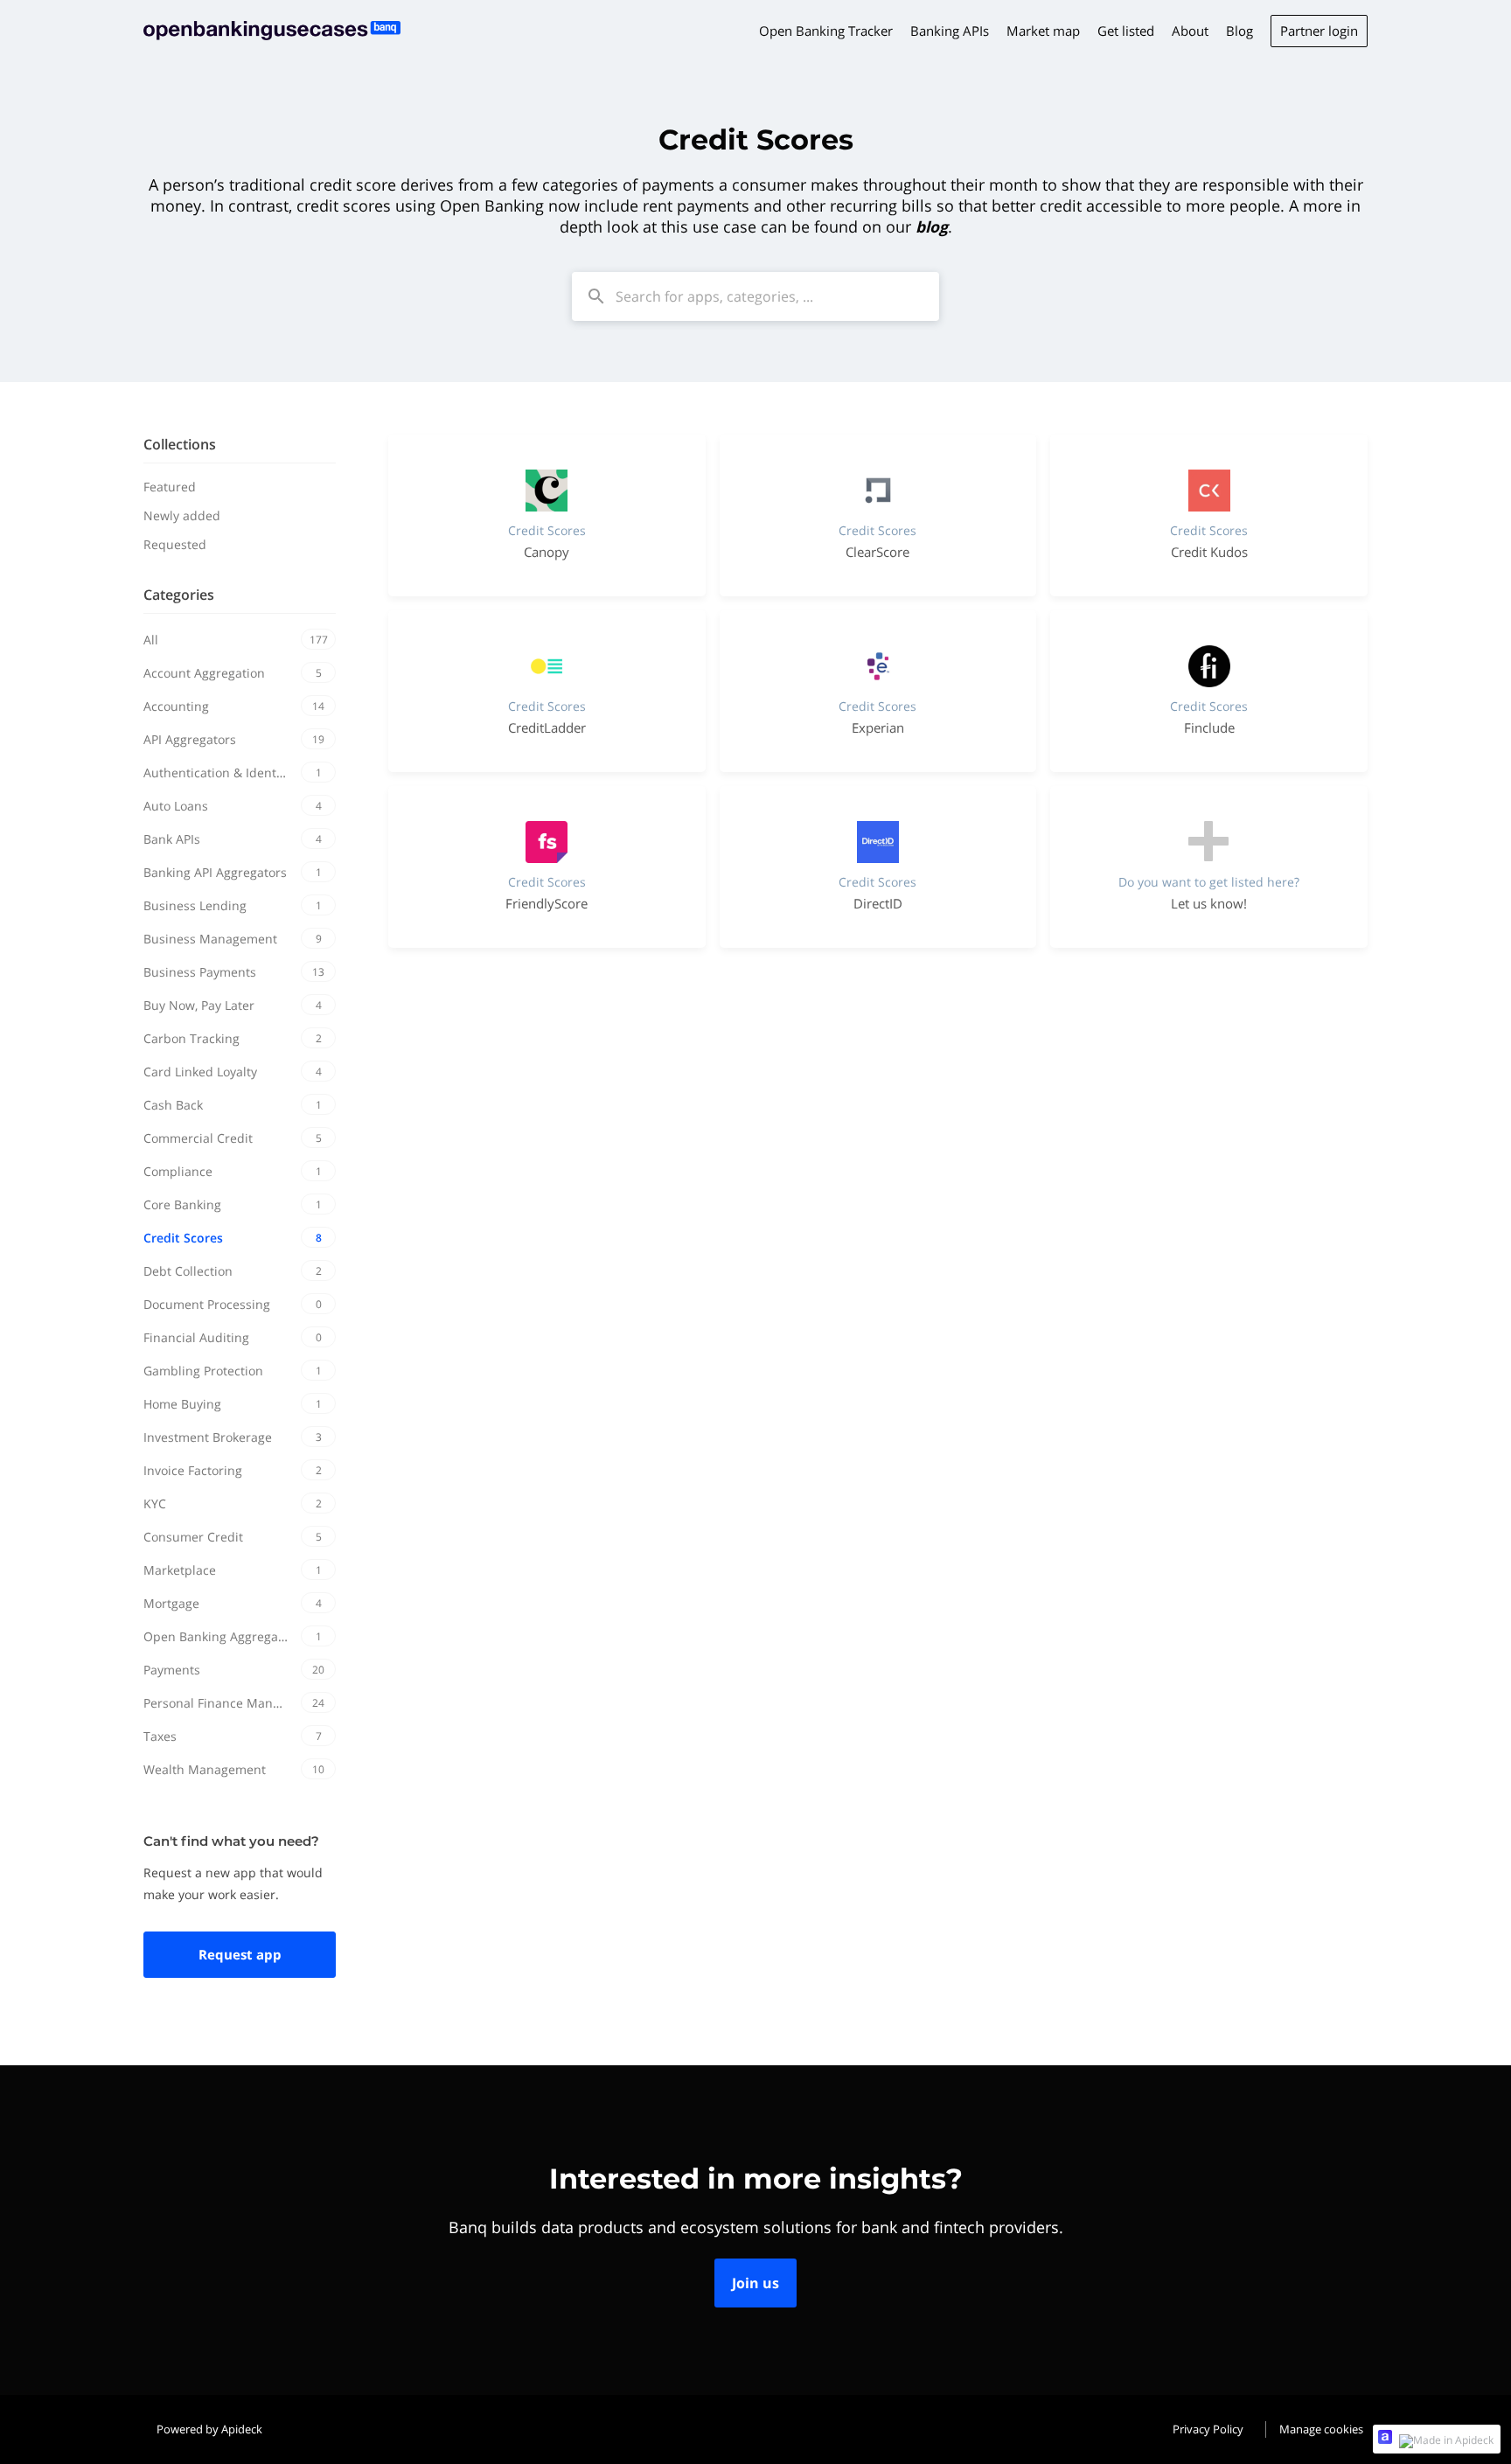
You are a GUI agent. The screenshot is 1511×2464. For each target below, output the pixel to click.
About (1190, 31)
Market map (1043, 31)
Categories (179, 595)
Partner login (1319, 31)
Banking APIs (950, 31)
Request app (240, 1954)
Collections (180, 444)
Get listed (1126, 31)
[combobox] (755, 296)
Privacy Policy (1208, 2429)
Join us (755, 2283)
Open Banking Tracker (826, 31)
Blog (1239, 31)
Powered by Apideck (209, 2429)
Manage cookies (1321, 2429)
